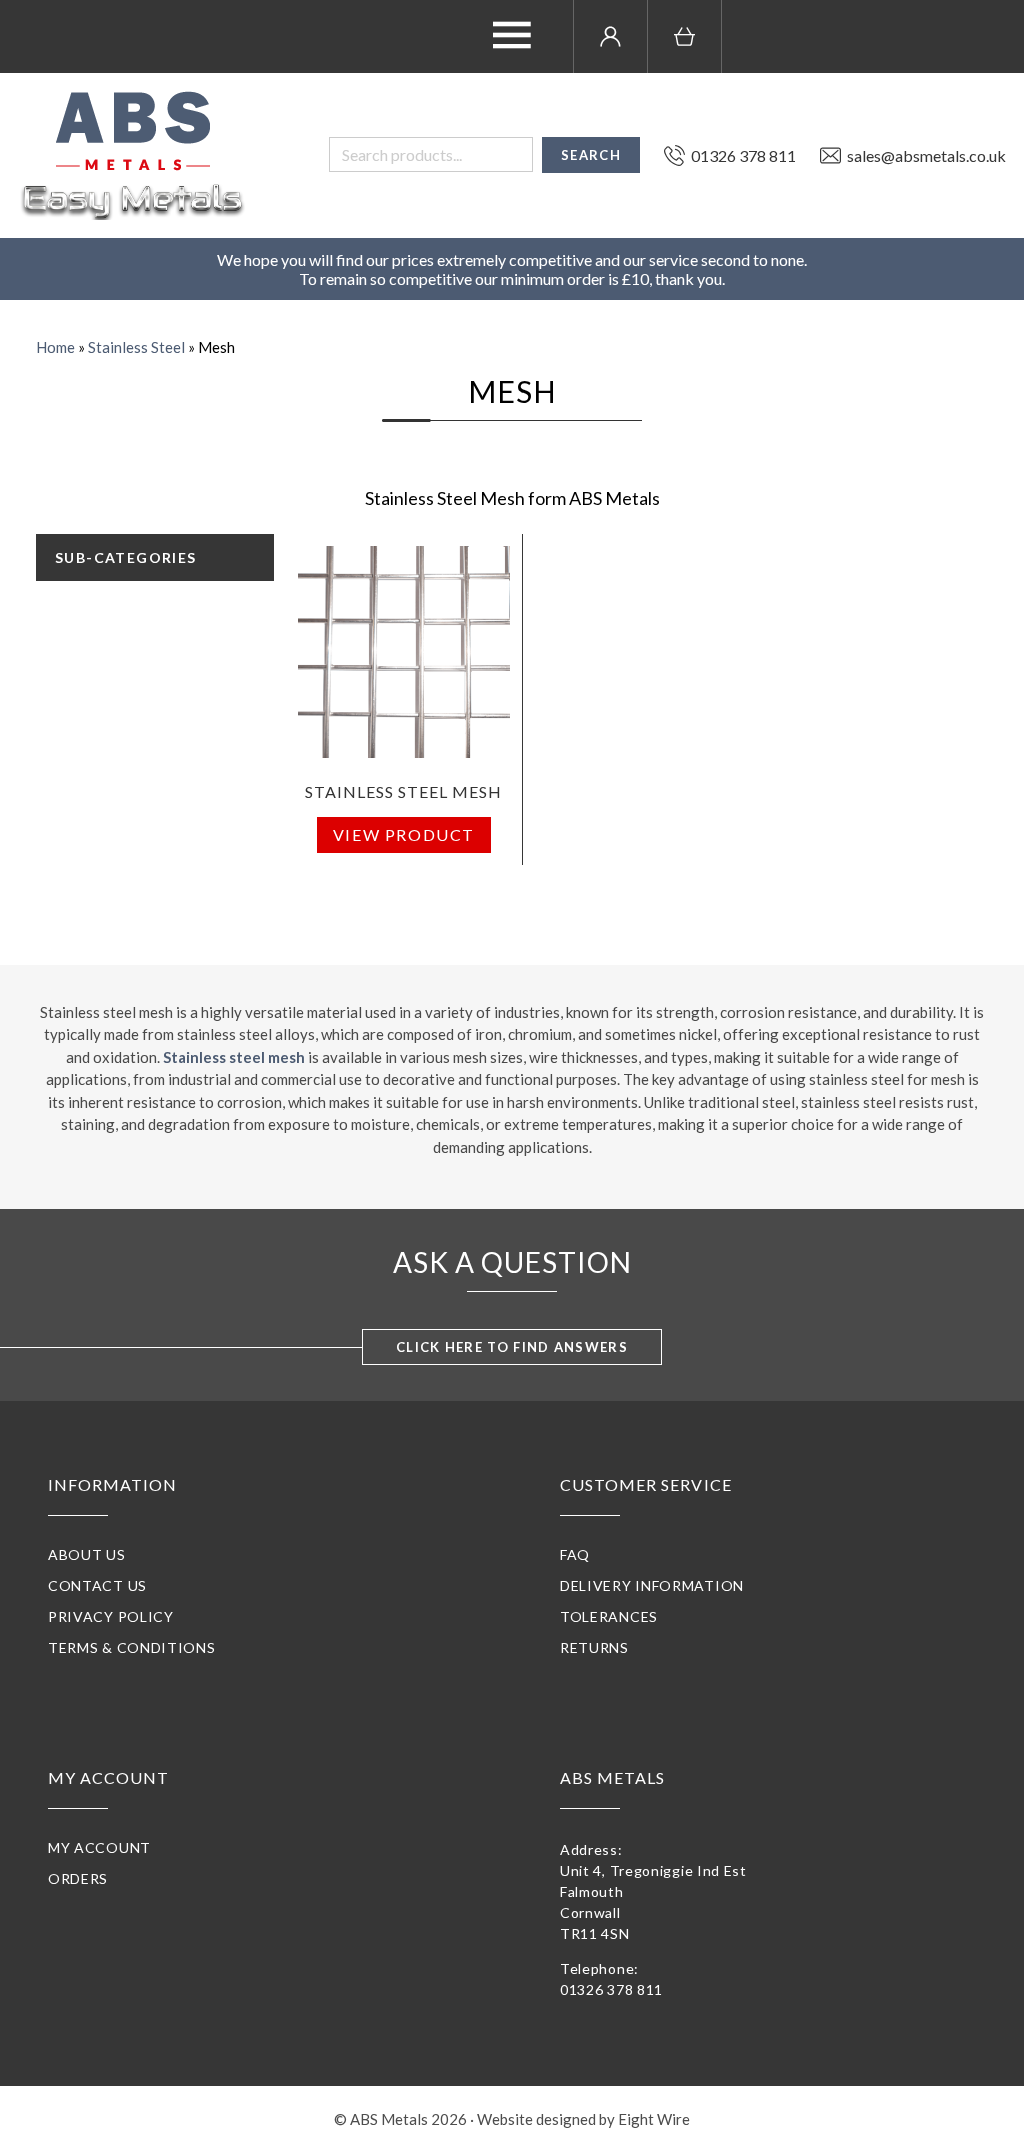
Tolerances (609, 1616)
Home (55, 347)
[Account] (610, 36)
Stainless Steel (136, 347)
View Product (404, 834)
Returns (594, 1647)
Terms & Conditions (132, 1647)
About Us (87, 1554)
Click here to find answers (512, 1347)
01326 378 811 (611, 1989)
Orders (78, 1878)
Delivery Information (652, 1585)
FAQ (575, 1554)
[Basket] (685, 36)
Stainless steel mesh (234, 1057)
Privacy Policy (111, 1616)
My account (99, 1847)
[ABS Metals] (133, 155)
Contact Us (97, 1585)
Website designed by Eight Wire (583, 2119)
